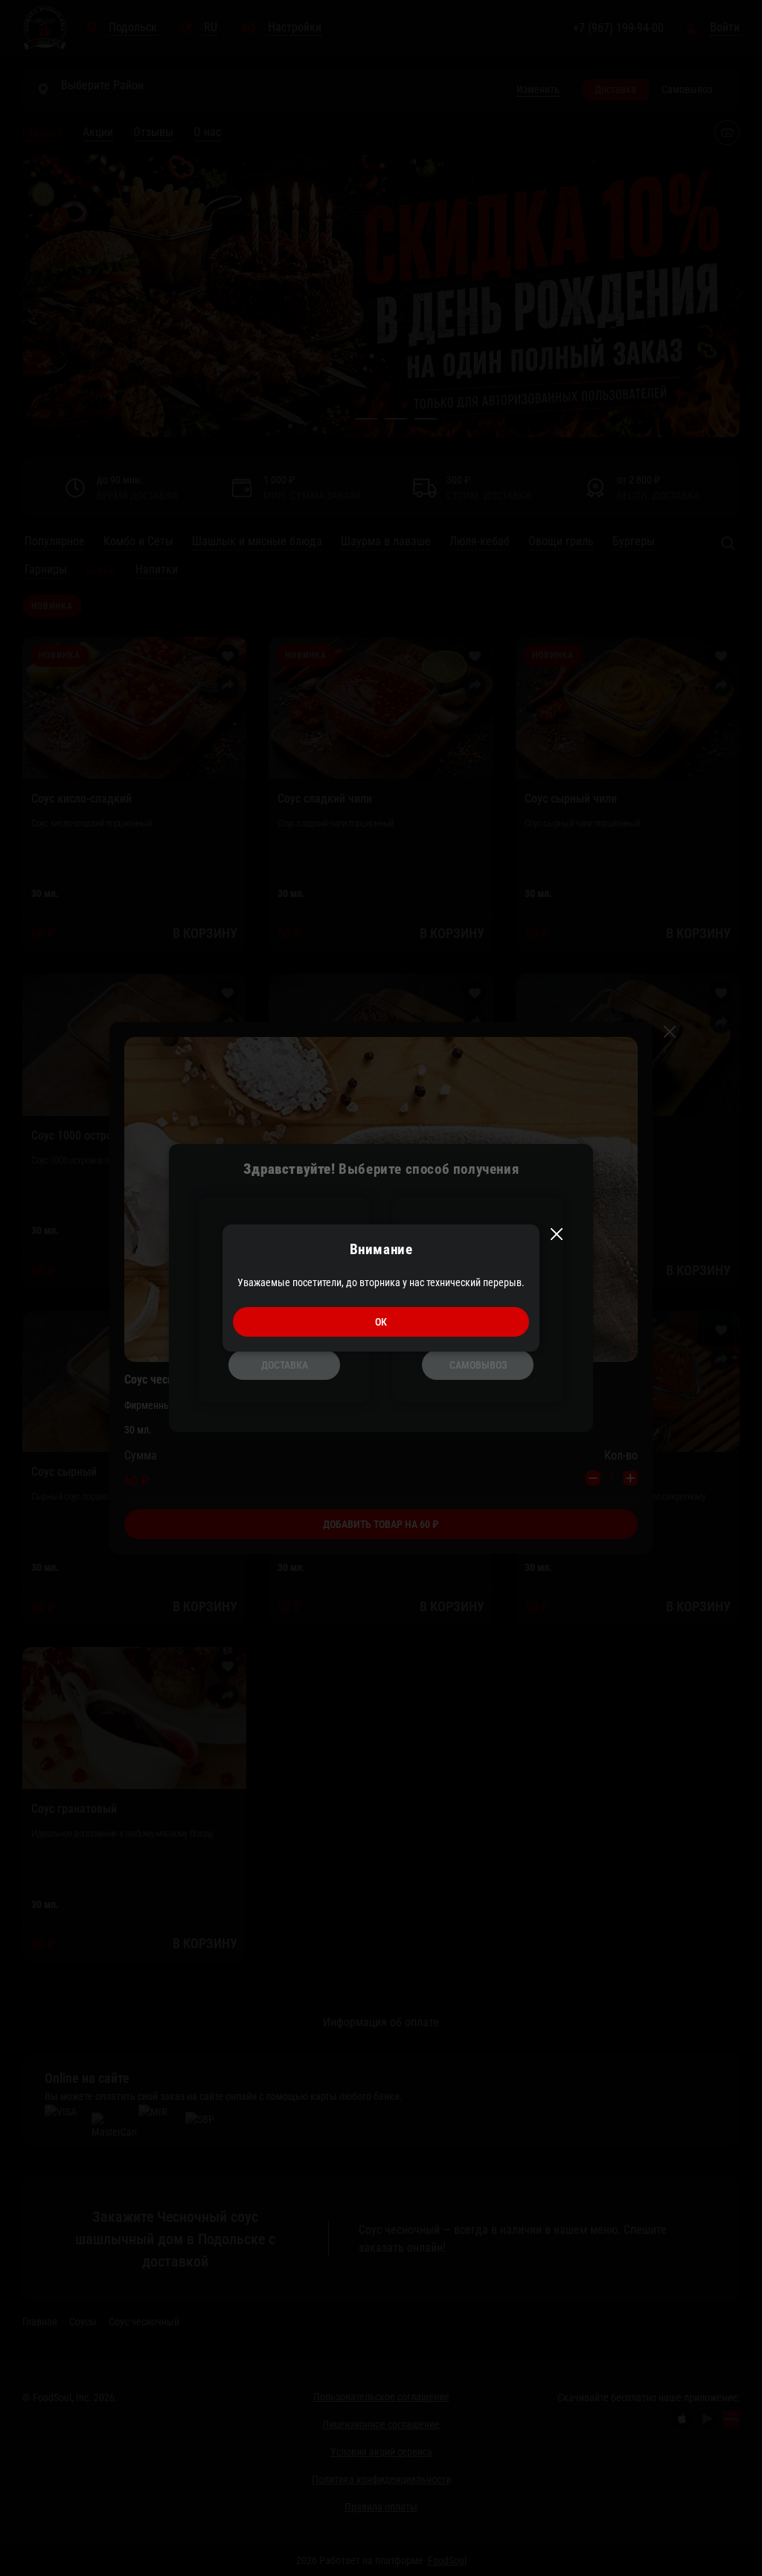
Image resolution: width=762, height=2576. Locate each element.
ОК (381, 1322)
